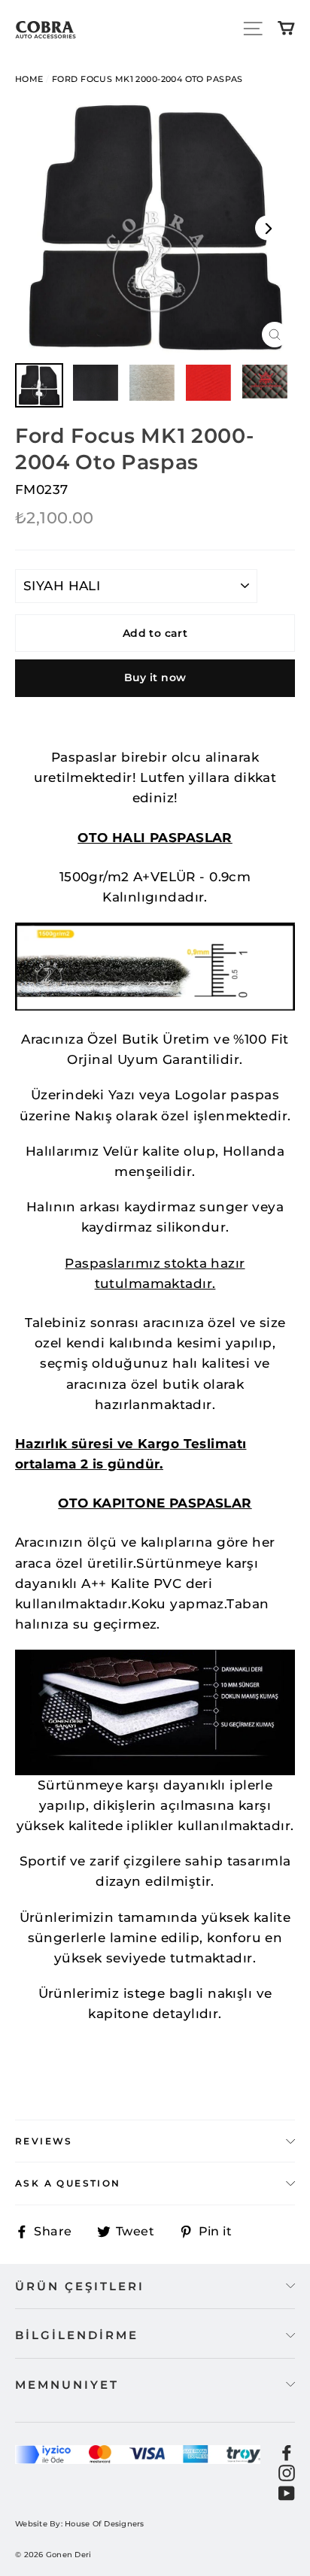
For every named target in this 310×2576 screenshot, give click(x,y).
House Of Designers (105, 2524)
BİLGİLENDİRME (77, 2335)
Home (29, 79)
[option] (155, 228)
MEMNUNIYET (67, 2385)
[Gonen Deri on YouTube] (287, 2492)
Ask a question (68, 2183)
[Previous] (43, 228)
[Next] (267, 228)
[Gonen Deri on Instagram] (287, 2472)
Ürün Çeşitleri (80, 2286)
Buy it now (155, 677)
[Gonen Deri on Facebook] (287, 2452)
